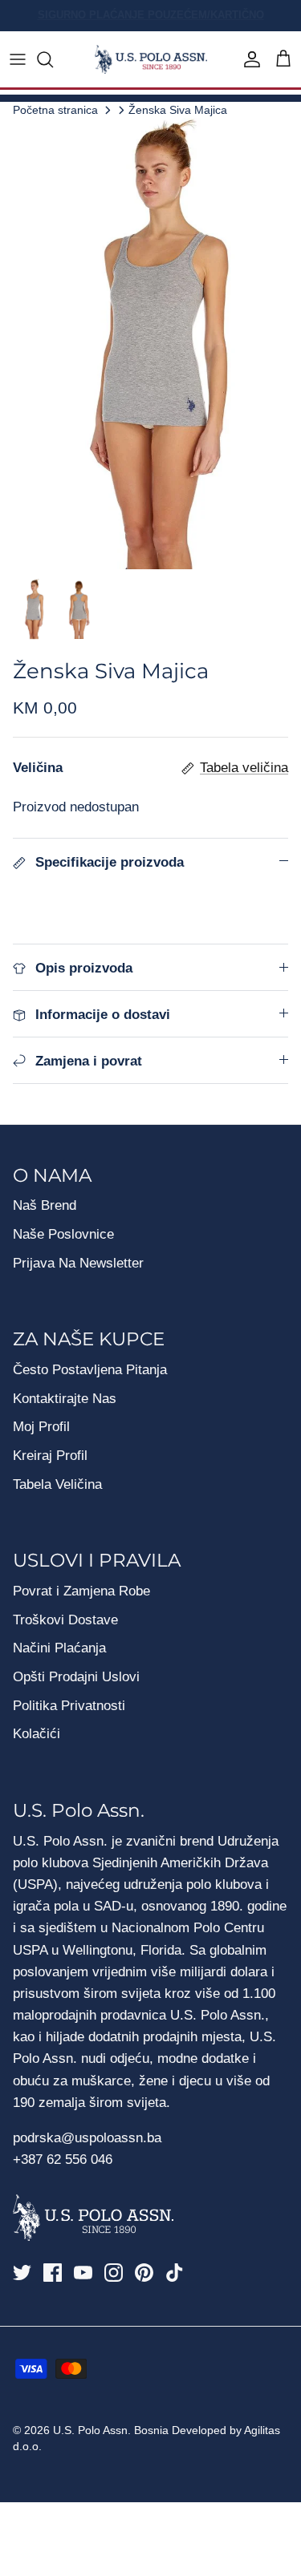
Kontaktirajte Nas (65, 1399)
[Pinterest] (144, 2273)
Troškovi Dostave (65, 1620)
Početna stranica (55, 109)
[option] (150, 344)
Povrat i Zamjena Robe (81, 1591)
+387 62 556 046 (63, 2159)
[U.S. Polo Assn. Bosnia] (151, 60)
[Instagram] (114, 2273)
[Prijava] (248, 59)
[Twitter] (22, 2273)
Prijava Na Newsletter (78, 1263)
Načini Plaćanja (59, 1648)
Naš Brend (45, 1205)
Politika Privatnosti (69, 1706)
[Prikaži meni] (18, 59)
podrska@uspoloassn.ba (89, 2138)
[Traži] (53, 59)
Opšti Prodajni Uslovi (76, 1677)
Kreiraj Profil (50, 1456)
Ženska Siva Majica (178, 109)
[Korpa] (283, 59)
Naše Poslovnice (63, 1234)
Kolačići (37, 1734)
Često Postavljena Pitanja (90, 1370)
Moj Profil (41, 1427)
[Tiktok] (175, 2273)
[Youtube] (83, 2273)
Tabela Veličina (57, 1484)
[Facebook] (53, 2273)
